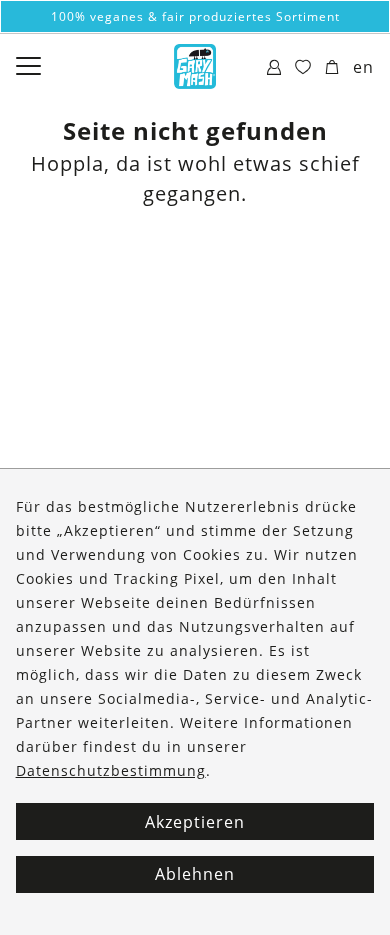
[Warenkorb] (332, 68)
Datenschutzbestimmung (111, 770)
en (363, 67)
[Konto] (274, 68)
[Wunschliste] (303, 68)
